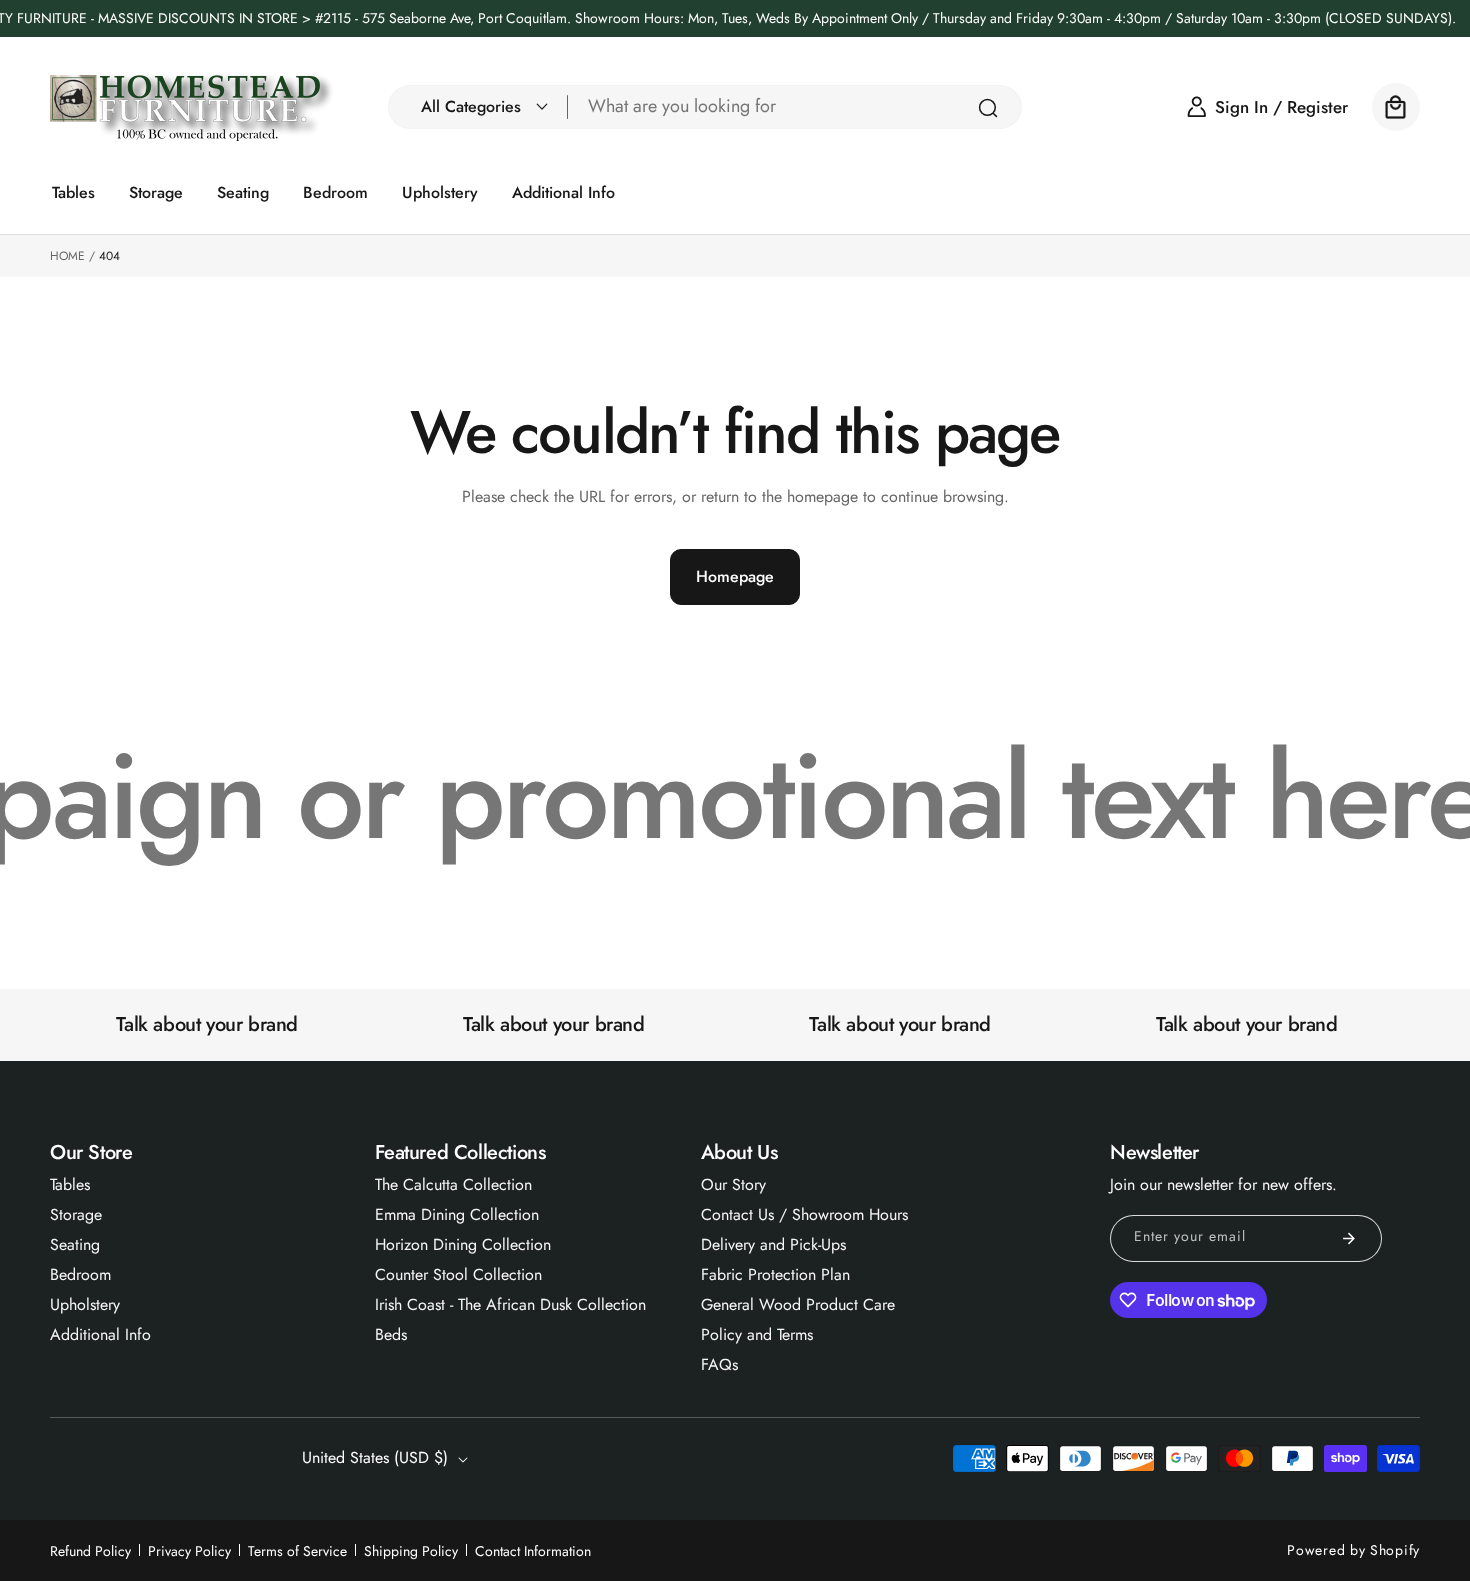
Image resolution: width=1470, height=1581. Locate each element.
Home (67, 256)
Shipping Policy (411, 1551)
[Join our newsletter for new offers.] (1349, 1238)
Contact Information (533, 1551)
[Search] (988, 108)
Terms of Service (297, 1551)
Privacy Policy (189, 1551)
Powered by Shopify (1353, 1550)
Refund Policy (90, 1551)
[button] (479, 107)
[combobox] (795, 107)
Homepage (735, 576)
